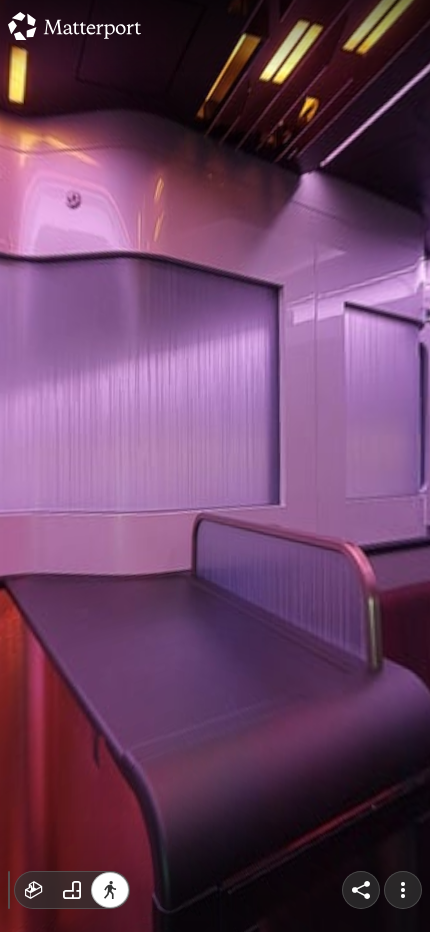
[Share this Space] (361, 890)
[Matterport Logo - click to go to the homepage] (74, 26)
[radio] (34, 890)
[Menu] (403, 890)
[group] (72, 890)
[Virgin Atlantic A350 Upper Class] (215, 466)
